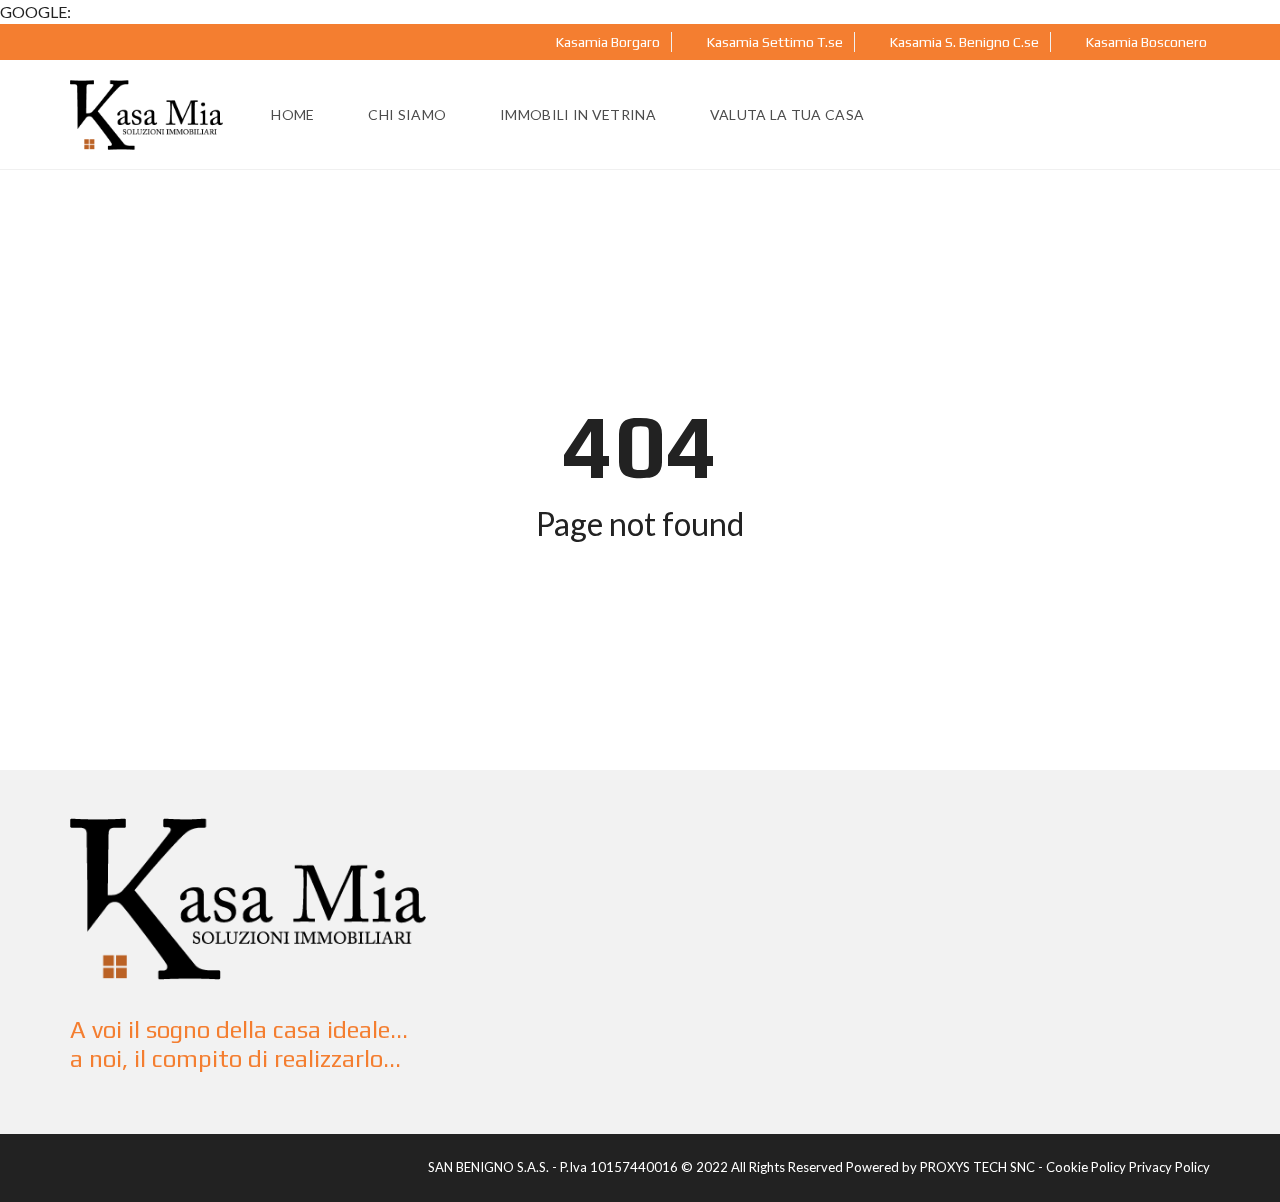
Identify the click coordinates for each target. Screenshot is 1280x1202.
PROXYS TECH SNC (977, 1167)
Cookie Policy (1086, 1167)
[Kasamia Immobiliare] (146, 115)
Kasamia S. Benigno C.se (963, 42)
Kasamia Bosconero (1145, 42)
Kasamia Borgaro (606, 42)
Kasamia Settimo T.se (773, 42)
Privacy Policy (1169, 1167)
